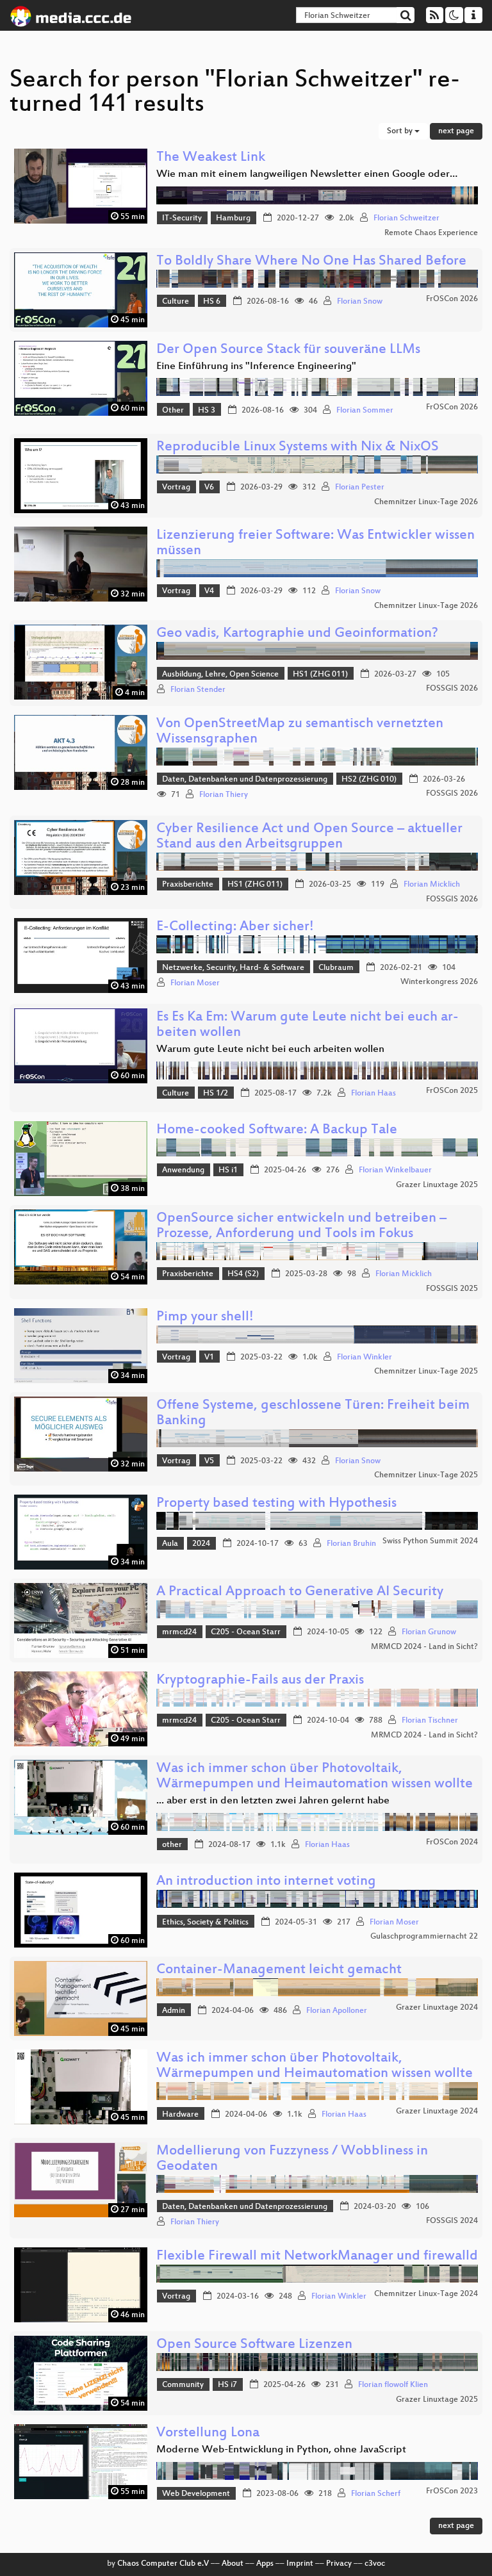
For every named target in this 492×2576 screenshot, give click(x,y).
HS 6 (212, 302)
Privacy (339, 2564)
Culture (176, 302)
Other (173, 411)
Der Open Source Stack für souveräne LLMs (288, 350)
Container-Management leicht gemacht (279, 1970)
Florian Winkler (365, 1358)
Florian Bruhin (351, 1544)
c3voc (375, 2564)
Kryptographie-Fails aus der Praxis (260, 1681)
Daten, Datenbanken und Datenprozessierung (245, 780)
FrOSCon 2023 (452, 2491)
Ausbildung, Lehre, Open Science (220, 675)
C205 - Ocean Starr (246, 1632)
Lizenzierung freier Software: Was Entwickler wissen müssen (316, 544)
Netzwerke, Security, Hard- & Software (233, 968)
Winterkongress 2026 (439, 982)
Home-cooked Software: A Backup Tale (277, 1130)
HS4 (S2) (243, 1274)
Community (183, 2385)
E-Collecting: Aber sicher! (235, 927)
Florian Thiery (224, 795)
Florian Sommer (365, 411)
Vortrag (176, 488)
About (233, 2564)
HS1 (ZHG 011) (320, 675)
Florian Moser (195, 983)
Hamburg (233, 218)
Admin (174, 2011)
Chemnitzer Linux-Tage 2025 (426, 1372)
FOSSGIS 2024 (452, 2221)
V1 (209, 1358)
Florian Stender (198, 690)
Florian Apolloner (337, 2011)
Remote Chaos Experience (431, 233)
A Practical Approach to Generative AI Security (300, 1592)
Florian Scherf (376, 2494)
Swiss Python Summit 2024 (430, 1541)
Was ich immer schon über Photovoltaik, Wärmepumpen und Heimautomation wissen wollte (315, 1777)
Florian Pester (360, 488)
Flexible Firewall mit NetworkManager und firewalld (317, 2257)
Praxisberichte (188, 885)
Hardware (180, 2115)
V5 (209, 1461)
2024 (201, 1544)
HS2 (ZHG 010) (369, 780)
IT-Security (182, 218)
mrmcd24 (179, 1632)
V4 (209, 591)
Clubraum (336, 968)
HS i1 (228, 1170)
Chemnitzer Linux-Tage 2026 (426, 502)
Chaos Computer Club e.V (163, 2564)
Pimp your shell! (205, 1317)
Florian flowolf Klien (393, 2385)
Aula (170, 1544)
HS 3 (207, 411)
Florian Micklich (432, 885)
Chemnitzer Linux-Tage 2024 (426, 2294)
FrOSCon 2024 (452, 1842)
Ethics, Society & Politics (205, 1923)
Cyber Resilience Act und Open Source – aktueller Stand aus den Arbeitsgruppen (309, 837)
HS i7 (227, 2385)
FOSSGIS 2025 (452, 1289)
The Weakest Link (211, 158)
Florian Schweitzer (406, 218)
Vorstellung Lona (208, 2433)
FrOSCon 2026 (452, 299)
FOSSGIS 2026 (452, 689)
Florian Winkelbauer (395, 1170)
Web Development (196, 2494)
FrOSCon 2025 (452, 1091)
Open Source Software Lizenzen (254, 2345)
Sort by (401, 131)
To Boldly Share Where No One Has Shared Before (311, 262)
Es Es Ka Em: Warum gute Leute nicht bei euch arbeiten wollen (307, 1025)
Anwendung (183, 1170)
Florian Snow (360, 302)
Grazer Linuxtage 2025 (437, 1185)
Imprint (300, 2564)
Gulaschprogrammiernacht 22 (424, 1937)
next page (456, 131)
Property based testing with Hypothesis (276, 1504)
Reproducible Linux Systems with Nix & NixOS (298, 447)
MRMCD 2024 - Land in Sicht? (424, 1647)
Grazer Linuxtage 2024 (437, 2008)
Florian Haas (373, 1094)
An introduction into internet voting (266, 1882)
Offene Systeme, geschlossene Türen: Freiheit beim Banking (313, 1414)
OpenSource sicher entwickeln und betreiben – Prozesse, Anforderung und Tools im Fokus (301, 1226)
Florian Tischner (430, 1721)
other (172, 1845)
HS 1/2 (216, 1094)
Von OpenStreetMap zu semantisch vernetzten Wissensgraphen (300, 732)
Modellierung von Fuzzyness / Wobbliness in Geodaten (292, 2159)
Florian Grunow (429, 1632)
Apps (265, 2564)
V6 (209, 488)
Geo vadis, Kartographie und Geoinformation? (297, 634)
